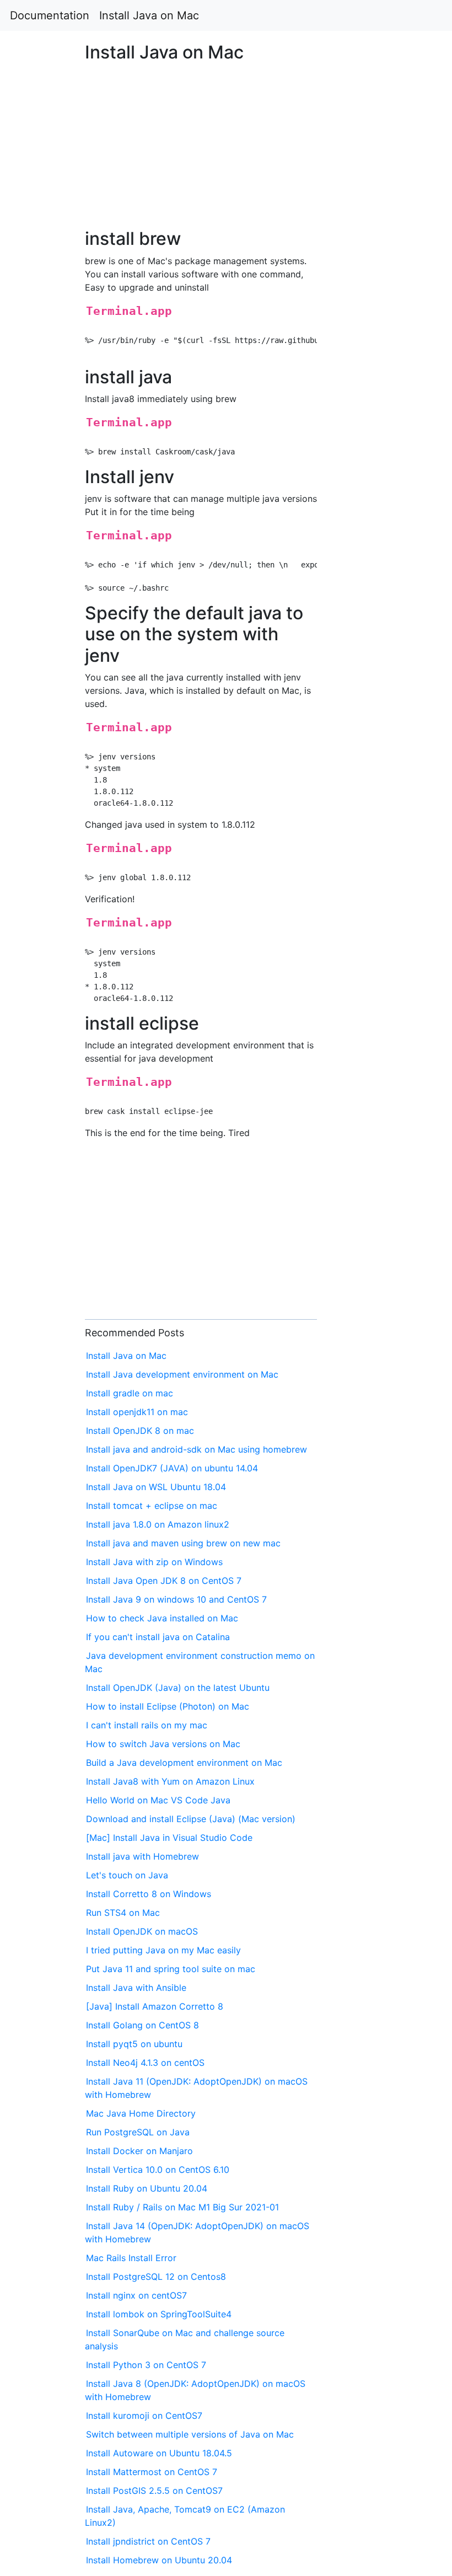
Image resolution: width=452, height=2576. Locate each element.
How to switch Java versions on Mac (163, 1744)
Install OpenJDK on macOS (142, 1931)
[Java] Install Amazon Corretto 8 (155, 2006)
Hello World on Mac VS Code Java (158, 1800)
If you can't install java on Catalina (158, 1637)
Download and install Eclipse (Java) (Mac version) (191, 1819)
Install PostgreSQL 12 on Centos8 (156, 2277)
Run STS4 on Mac (123, 1913)
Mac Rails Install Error (131, 2258)
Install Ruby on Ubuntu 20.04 (147, 2188)
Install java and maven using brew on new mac (183, 1543)
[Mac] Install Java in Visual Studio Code (169, 1838)
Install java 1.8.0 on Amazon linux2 (158, 1524)
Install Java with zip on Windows (154, 1562)
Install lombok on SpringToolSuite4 (159, 2314)
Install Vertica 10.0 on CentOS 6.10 (158, 2170)
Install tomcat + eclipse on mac (152, 1506)
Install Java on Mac (149, 15)
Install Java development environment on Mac (182, 1374)
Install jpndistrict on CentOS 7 (148, 2541)
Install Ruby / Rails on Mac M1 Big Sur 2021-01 (182, 2207)
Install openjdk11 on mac (137, 1412)
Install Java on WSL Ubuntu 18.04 (156, 1487)
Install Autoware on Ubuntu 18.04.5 (159, 2453)
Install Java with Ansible (136, 1988)
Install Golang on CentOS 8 (142, 2025)
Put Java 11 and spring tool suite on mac (171, 1969)
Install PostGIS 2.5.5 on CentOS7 (154, 2491)
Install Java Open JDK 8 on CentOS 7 (164, 1581)
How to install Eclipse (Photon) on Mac (168, 1706)
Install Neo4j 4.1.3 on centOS (145, 2063)
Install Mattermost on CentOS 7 (152, 2472)
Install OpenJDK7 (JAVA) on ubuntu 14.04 (172, 1468)
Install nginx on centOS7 (136, 2295)
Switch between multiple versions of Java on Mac (190, 2434)
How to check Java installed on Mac (162, 1618)
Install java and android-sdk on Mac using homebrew (197, 1449)
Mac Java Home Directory (141, 2113)
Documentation (50, 15)
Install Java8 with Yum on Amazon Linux (170, 1781)
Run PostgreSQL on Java (138, 2132)
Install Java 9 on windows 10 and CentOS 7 (176, 1599)
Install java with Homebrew (142, 1856)
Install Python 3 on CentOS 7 (146, 2365)
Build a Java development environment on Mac (184, 1763)
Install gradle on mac (130, 1393)
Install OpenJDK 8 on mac (140, 1431)
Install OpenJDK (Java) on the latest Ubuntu (178, 1688)
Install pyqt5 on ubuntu (134, 2044)
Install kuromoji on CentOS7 (144, 2416)
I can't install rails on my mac (147, 1725)
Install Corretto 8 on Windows (149, 1894)
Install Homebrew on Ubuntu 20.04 (159, 2560)
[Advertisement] (366, 681)
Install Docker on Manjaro (139, 2151)
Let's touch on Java (127, 1875)
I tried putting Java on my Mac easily (163, 1950)
